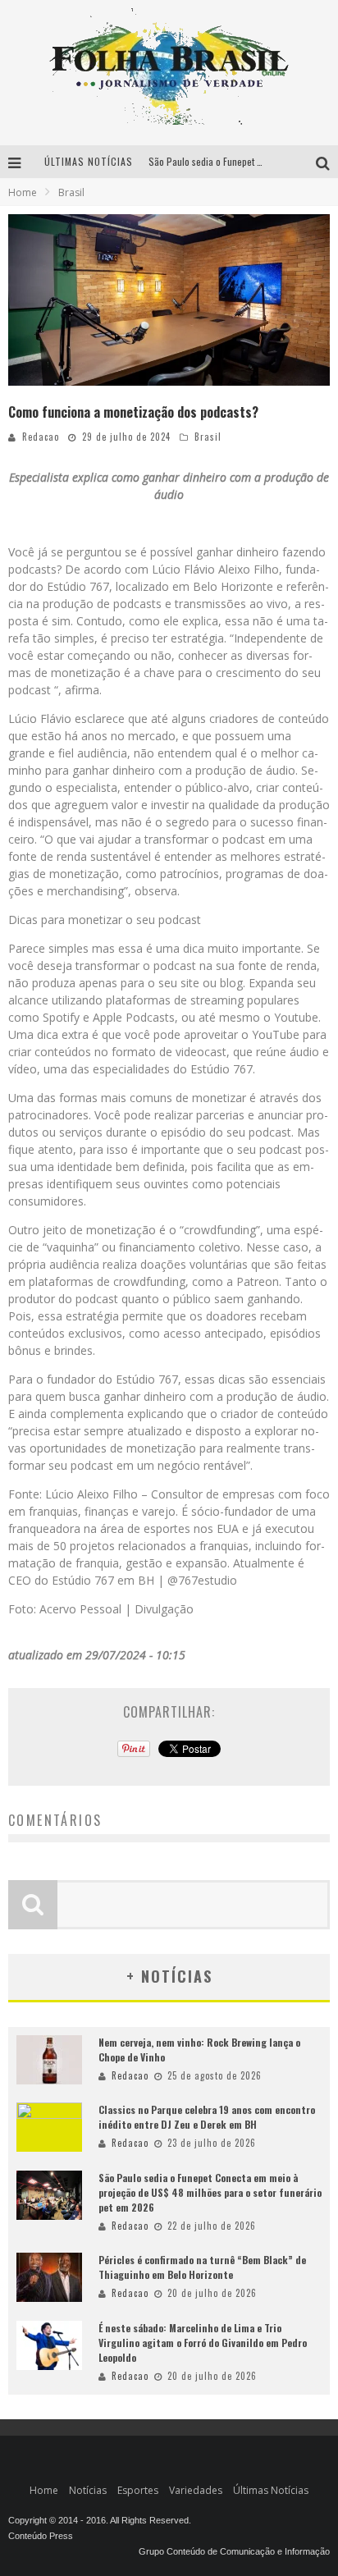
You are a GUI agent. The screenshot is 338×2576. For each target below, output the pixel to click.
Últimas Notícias (271, 2490)
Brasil (208, 437)
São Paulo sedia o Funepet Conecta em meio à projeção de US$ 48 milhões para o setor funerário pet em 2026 (210, 2192)
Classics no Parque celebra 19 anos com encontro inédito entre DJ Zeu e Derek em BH (207, 2117)
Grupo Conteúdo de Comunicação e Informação (234, 2551)
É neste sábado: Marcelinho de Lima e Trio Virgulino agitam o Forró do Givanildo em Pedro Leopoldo (203, 2343)
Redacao (41, 437)
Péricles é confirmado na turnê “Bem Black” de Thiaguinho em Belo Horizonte (202, 2267)
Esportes (138, 2490)
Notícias (88, 2490)
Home (23, 192)
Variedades (196, 2490)
